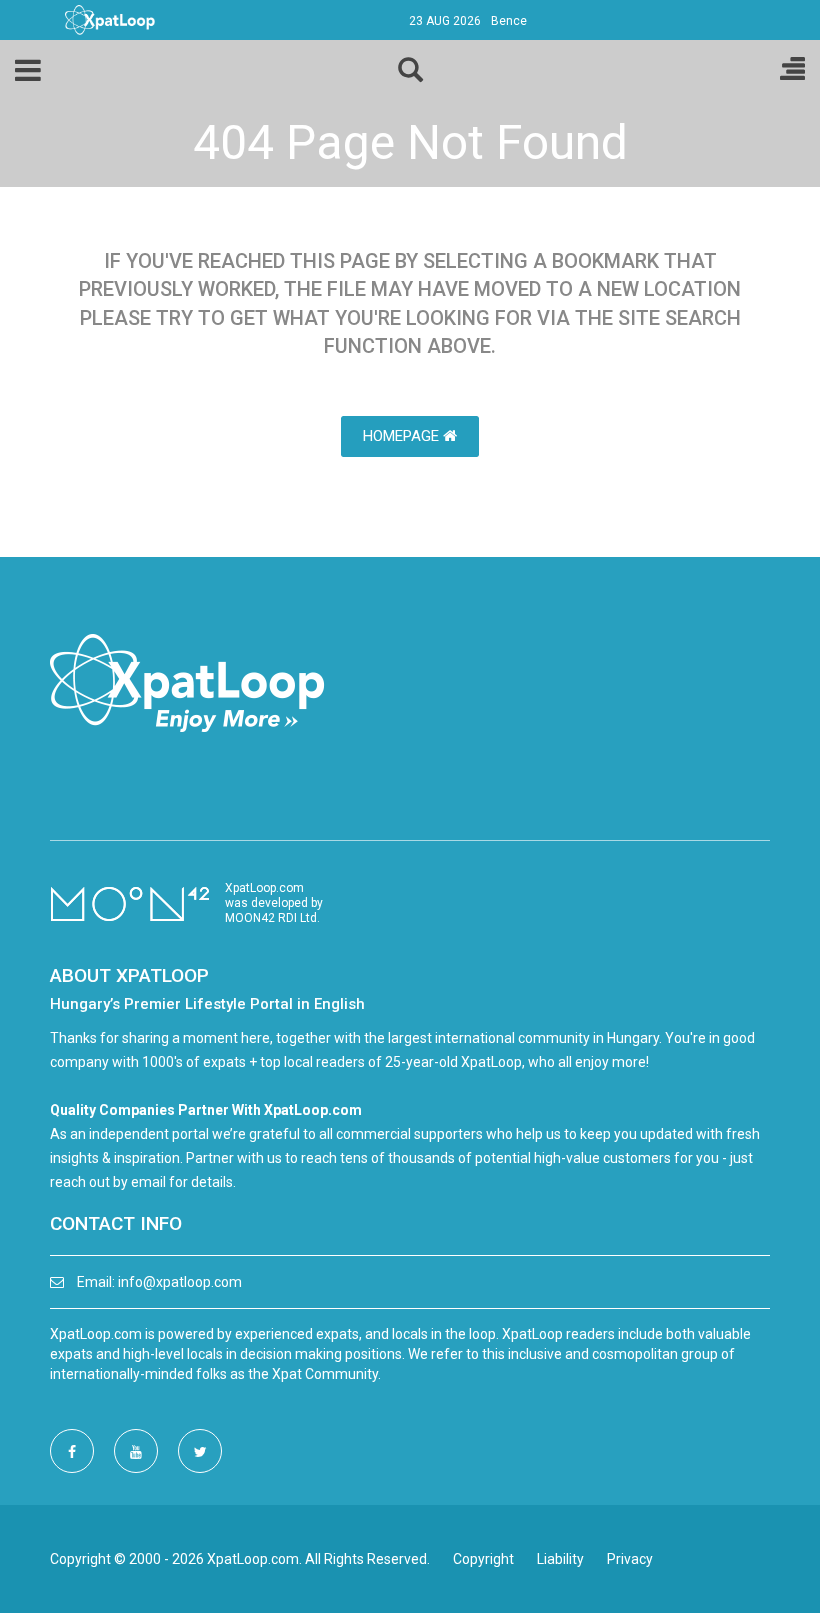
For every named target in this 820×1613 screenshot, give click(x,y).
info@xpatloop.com (180, 1282)
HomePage (403, 436)
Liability (560, 1559)
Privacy (630, 1559)
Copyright (483, 1559)
